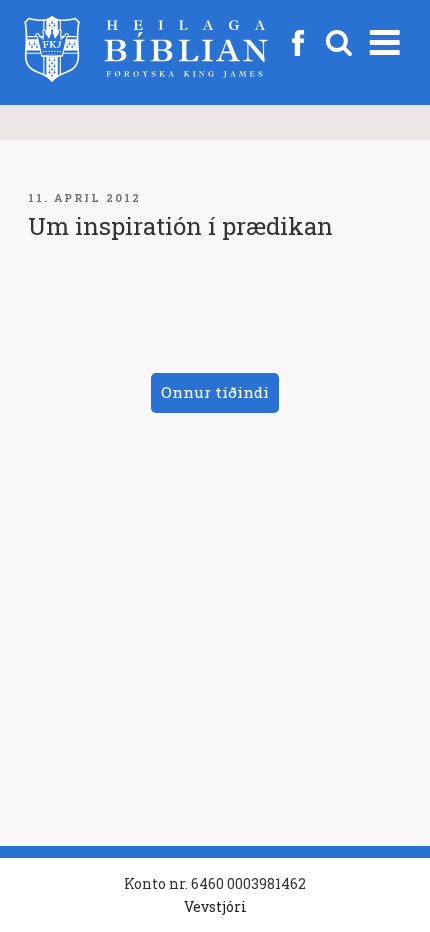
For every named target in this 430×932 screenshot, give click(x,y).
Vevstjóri (215, 906)
